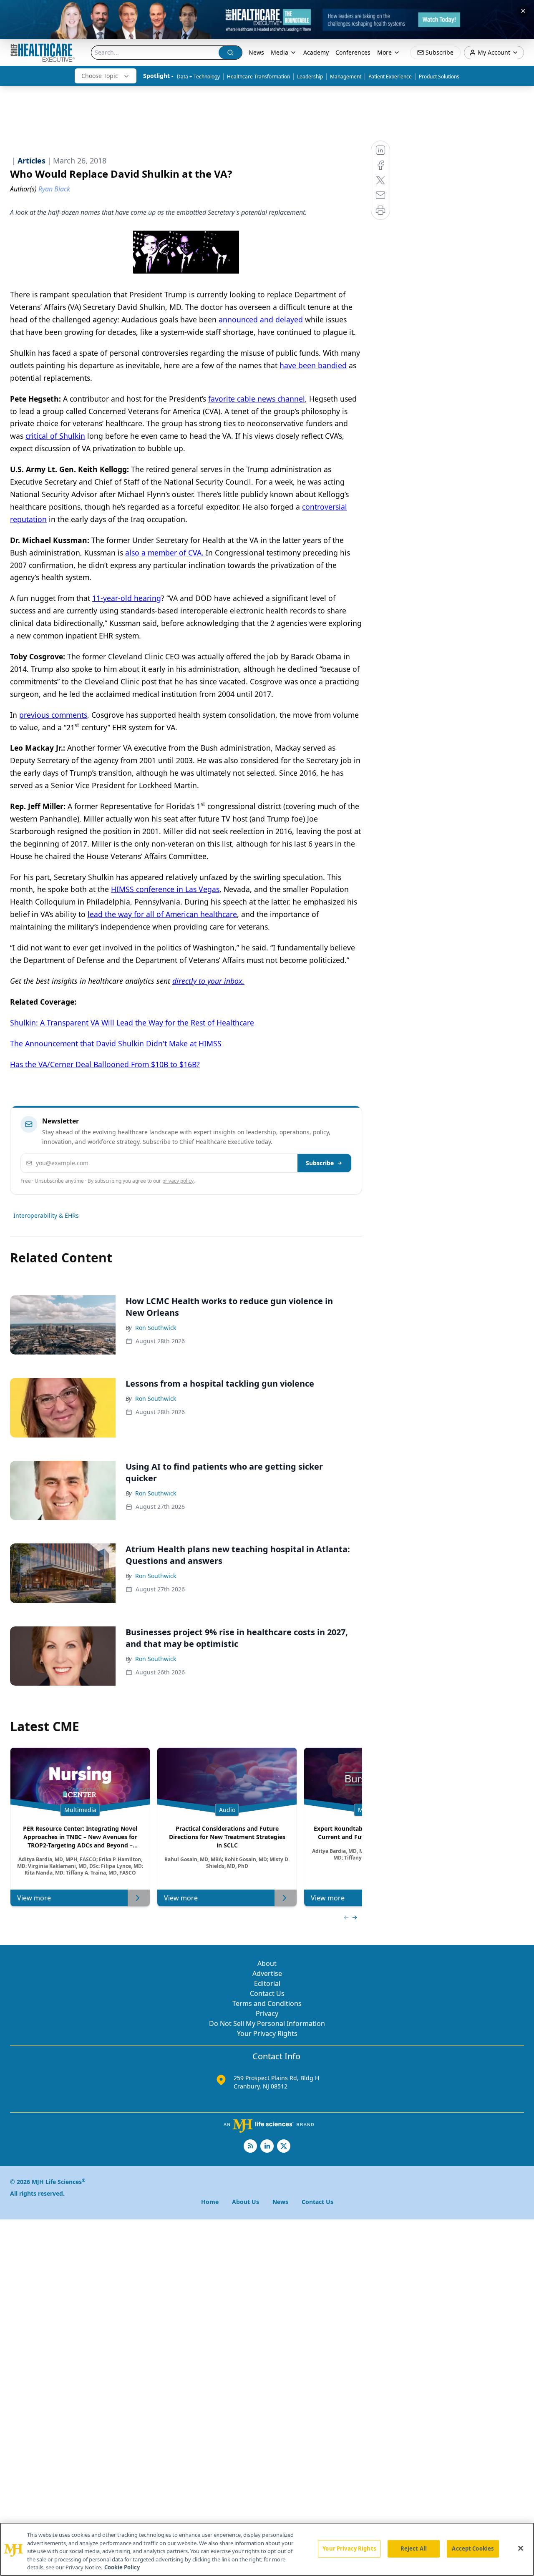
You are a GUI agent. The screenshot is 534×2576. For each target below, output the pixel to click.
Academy (316, 52)
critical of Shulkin (55, 436)
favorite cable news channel (257, 399)
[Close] (521, 2548)
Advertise (267, 1973)
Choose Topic (100, 76)
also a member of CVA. (165, 553)
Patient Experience (390, 77)
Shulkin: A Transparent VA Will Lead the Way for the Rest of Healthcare (132, 1023)
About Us (246, 2202)
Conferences (353, 52)
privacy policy (178, 1181)
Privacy (267, 2013)
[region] (267, 2549)
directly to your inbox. (208, 981)
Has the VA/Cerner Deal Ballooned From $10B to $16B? (105, 1064)
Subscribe (320, 1163)
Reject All (414, 2548)
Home (210, 2202)
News (256, 52)
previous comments (53, 715)
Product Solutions (439, 77)
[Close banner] (523, 11)
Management (346, 77)
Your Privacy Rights (267, 2033)
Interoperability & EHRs (46, 1215)
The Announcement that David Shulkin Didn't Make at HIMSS (116, 1043)
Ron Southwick (156, 1328)
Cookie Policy (122, 2567)
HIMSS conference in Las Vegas (165, 889)
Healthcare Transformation (258, 77)
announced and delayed (261, 319)
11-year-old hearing (127, 598)
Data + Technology (198, 77)
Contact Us (267, 1993)
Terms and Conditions (267, 2003)
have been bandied (313, 365)
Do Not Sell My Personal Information (267, 2023)
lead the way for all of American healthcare (162, 914)
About (267, 1963)
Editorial (267, 1983)
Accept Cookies (473, 2548)
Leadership (310, 77)
